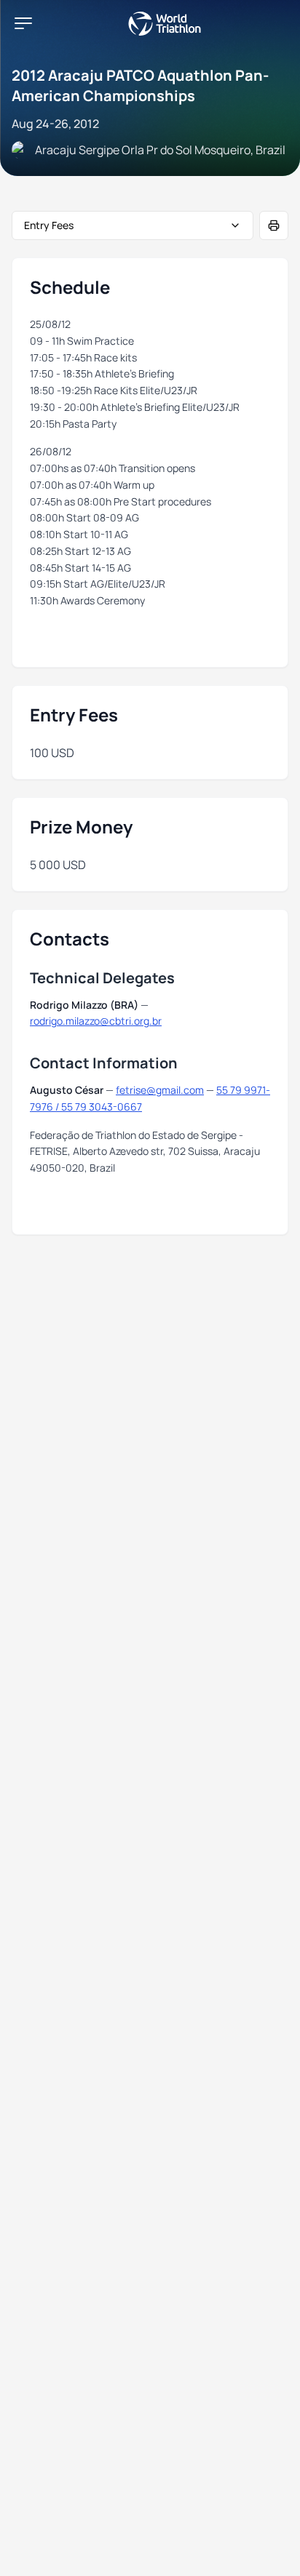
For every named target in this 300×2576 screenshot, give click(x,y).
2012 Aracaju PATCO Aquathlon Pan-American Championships (140, 85)
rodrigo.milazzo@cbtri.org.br (96, 1021)
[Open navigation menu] (23, 23)
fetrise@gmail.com (160, 1090)
